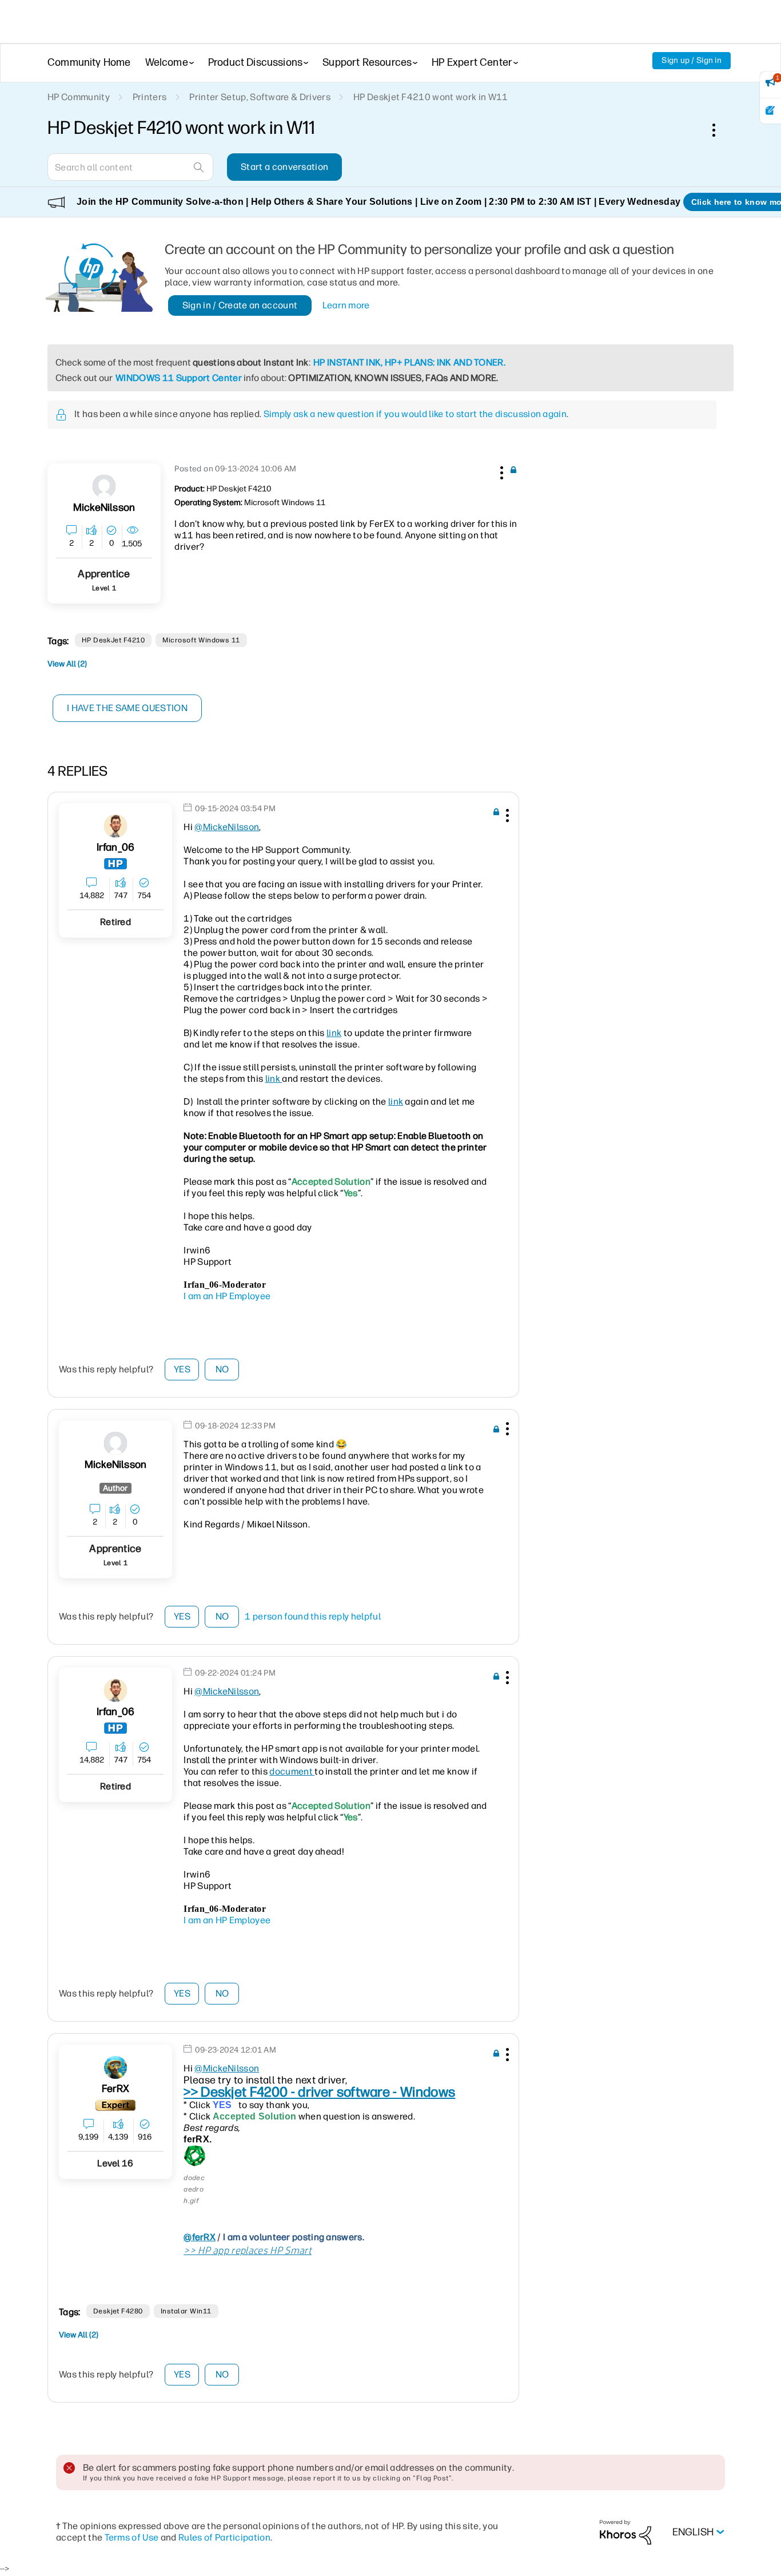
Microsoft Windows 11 (201, 640)
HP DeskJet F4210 (113, 640)
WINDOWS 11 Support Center (179, 378)
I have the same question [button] (127, 708)
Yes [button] (182, 1369)
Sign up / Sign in (692, 60)
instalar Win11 (186, 2311)
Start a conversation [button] (284, 167)
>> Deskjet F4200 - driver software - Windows (319, 2092)
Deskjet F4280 (118, 2311)
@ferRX (200, 2237)
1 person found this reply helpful (313, 1616)
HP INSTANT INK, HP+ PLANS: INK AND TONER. (409, 362)
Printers (150, 97)
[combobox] (130, 167)
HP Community (79, 97)
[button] (500, 471)
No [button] (222, 1369)
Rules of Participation (224, 2537)
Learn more (346, 305)
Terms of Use (132, 2537)
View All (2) (67, 664)
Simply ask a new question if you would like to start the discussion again (415, 414)
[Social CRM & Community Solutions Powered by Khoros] (625, 2532)
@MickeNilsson (227, 827)
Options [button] (720, 130)
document (292, 1771)
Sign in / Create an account (240, 305)
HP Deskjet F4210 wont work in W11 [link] (431, 97)
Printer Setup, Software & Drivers (260, 97)
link (334, 1033)
